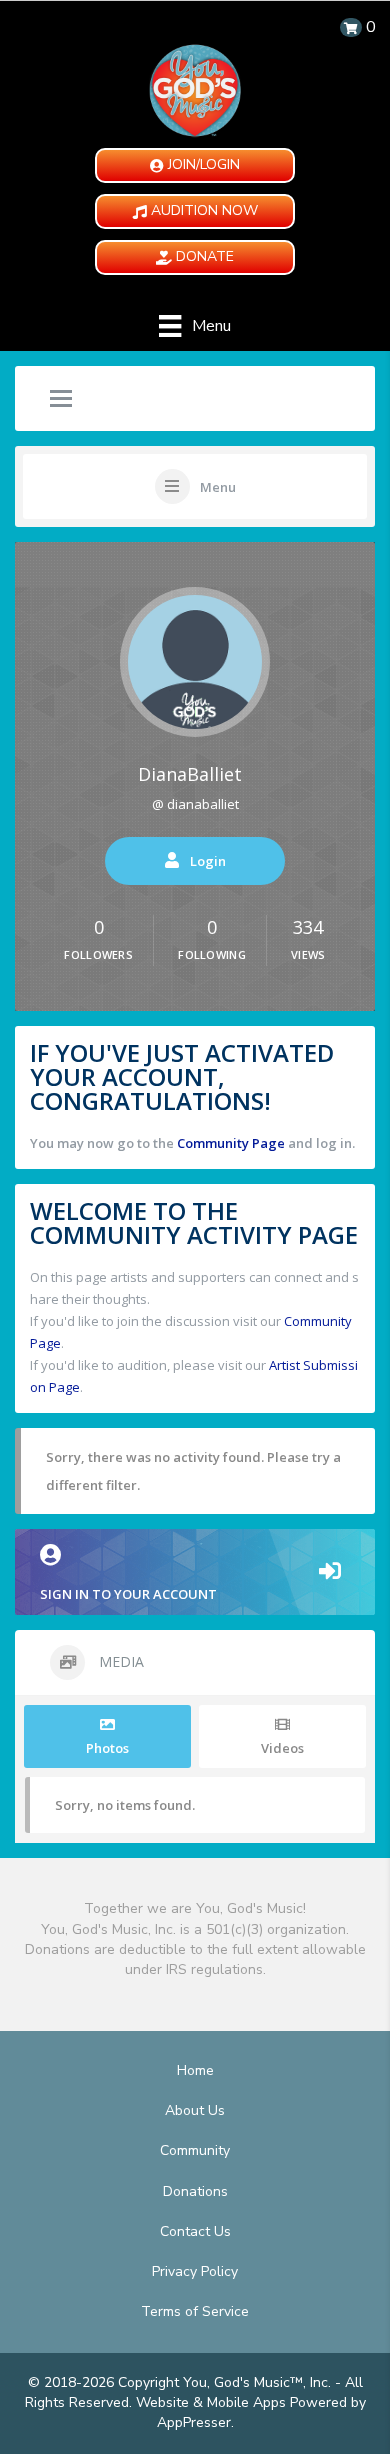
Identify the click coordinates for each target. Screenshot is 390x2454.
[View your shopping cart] (351, 27)
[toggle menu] (61, 400)
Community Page (231, 1143)
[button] (195, 165)
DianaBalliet (190, 774)
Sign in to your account (128, 1594)
